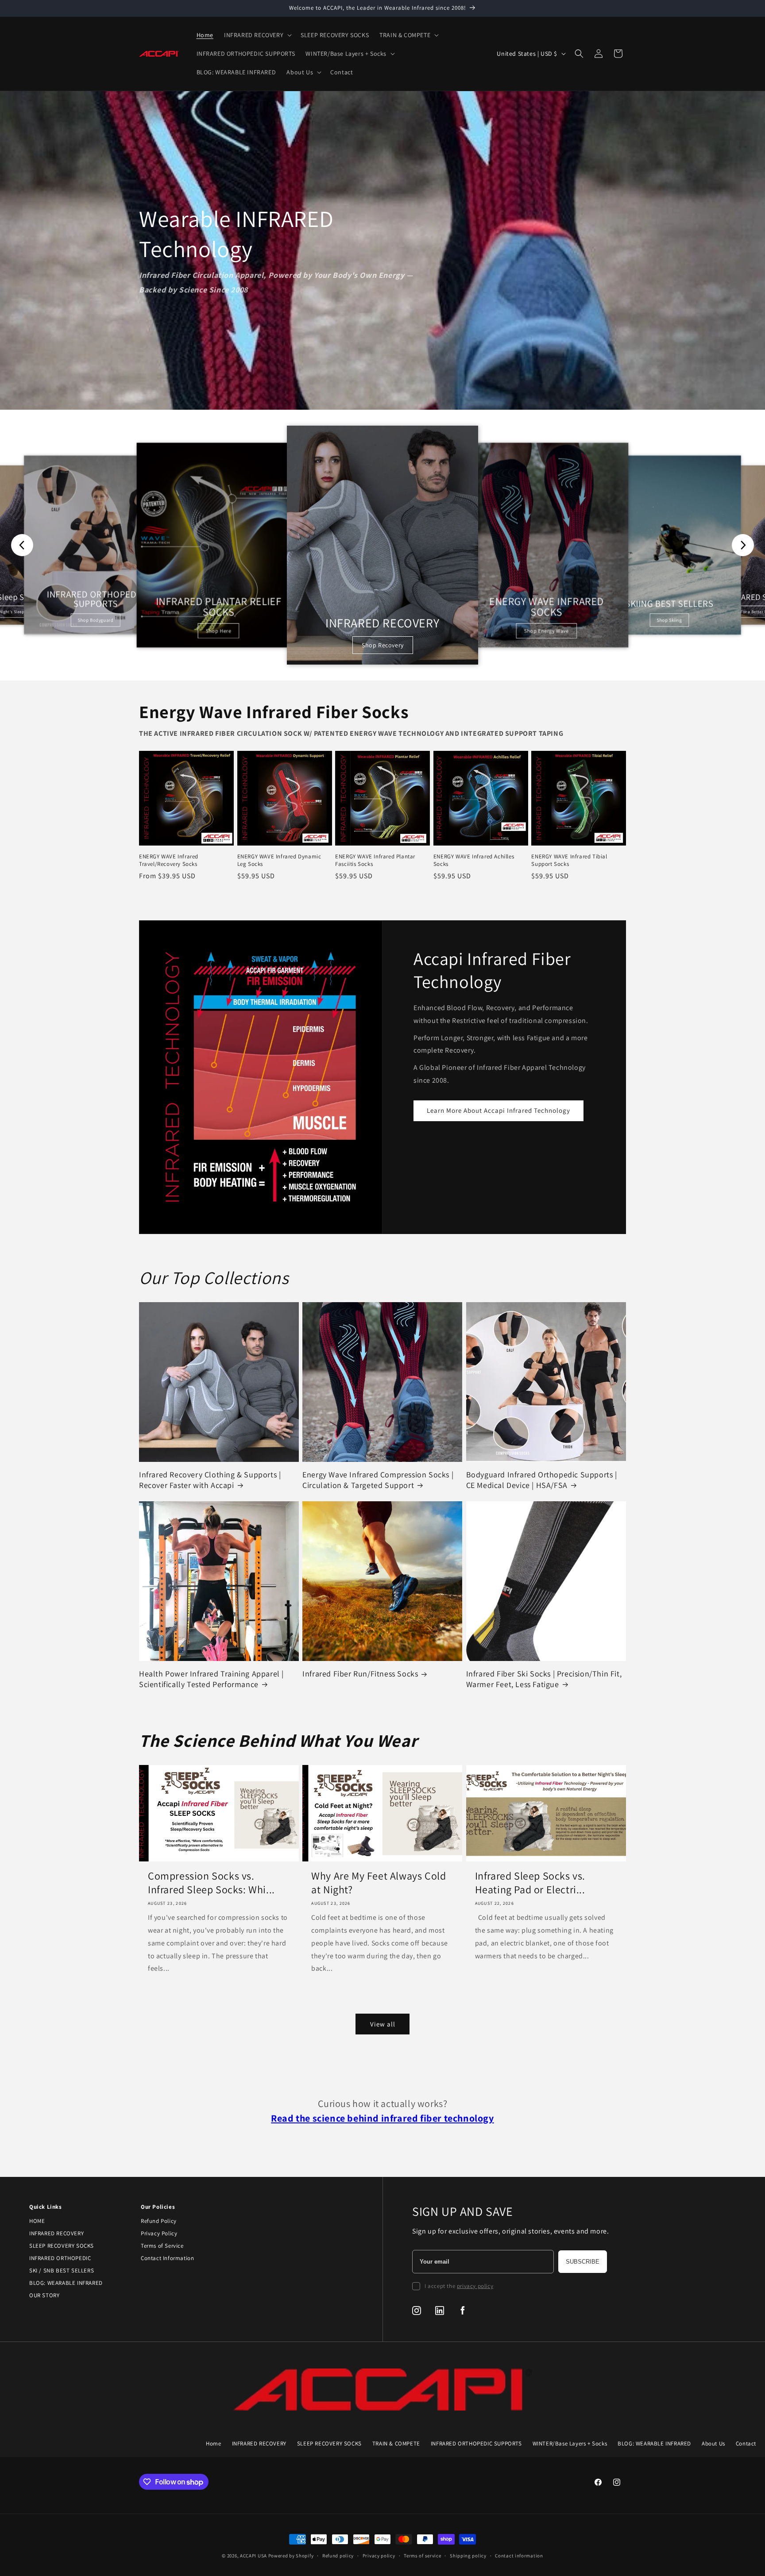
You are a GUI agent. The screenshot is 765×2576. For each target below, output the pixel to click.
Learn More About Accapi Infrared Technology (498, 1110)
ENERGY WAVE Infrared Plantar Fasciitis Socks (375, 860)
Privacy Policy (159, 2233)
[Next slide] (743, 545)
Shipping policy (468, 2556)
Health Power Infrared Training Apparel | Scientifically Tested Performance (211, 1679)
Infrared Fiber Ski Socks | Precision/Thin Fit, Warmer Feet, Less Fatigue (544, 1679)
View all (383, 2024)
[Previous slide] (22, 545)
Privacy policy (379, 2556)
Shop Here (219, 631)
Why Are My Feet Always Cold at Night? (379, 1883)
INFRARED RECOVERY (56, 2233)
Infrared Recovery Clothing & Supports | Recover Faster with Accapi (210, 1480)
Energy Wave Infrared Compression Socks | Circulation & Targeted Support (378, 1480)
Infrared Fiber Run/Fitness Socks (360, 1674)
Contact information (519, 2556)
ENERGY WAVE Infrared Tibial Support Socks (569, 860)
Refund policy (338, 2556)
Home (213, 2443)
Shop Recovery (383, 645)
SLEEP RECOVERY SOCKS (62, 2246)
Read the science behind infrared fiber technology (382, 2118)
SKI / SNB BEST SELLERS (62, 2270)
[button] (257, 35)
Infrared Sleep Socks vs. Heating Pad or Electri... (530, 1883)
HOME (37, 2221)
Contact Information (167, 2258)
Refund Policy (159, 2221)
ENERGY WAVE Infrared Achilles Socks (474, 860)
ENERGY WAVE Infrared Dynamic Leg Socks (279, 860)
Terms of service (422, 2556)
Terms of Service (162, 2246)
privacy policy (475, 2286)
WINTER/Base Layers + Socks (570, 2443)
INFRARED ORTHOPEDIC (60, 2258)
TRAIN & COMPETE (396, 2443)
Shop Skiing (670, 620)
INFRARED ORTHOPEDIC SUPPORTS (476, 2443)
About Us (713, 2443)
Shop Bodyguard (96, 620)
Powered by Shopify (291, 2556)
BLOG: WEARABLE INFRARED (66, 2283)
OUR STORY (44, 2295)
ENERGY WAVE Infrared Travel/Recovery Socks (169, 860)
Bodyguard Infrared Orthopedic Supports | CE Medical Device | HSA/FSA (542, 1480)
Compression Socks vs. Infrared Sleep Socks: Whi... (211, 1883)
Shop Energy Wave (547, 631)
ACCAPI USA (253, 2556)
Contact (746, 2443)
